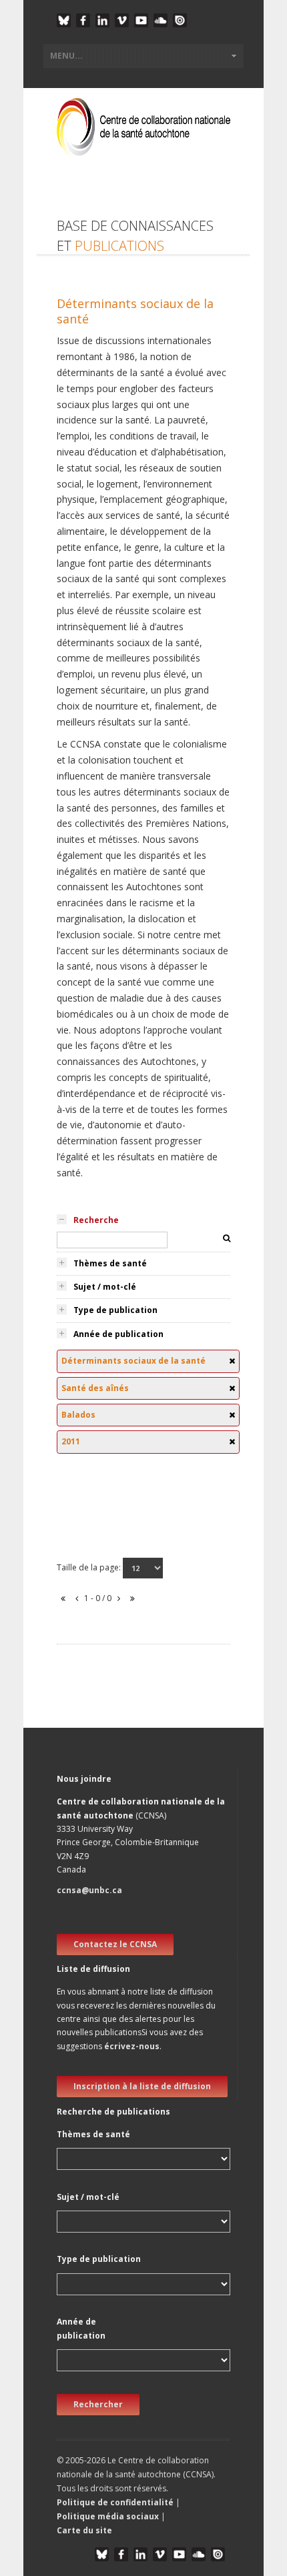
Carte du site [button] (84, 2530)
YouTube (141, 20)
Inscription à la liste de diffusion (142, 2086)
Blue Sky (64, 20)
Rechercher (98, 2404)
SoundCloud (161, 20)
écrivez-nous (132, 2046)
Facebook (83, 20)
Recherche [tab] (96, 1220)
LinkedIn (102, 20)
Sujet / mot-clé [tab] (105, 1287)
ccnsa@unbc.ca (89, 1890)
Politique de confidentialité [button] (116, 2502)
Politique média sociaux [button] (108, 2516)
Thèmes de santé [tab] (110, 1263)
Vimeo (122, 20)
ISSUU (180, 20)
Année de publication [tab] (118, 1334)
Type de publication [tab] (115, 1310)
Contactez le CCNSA (115, 1944)
